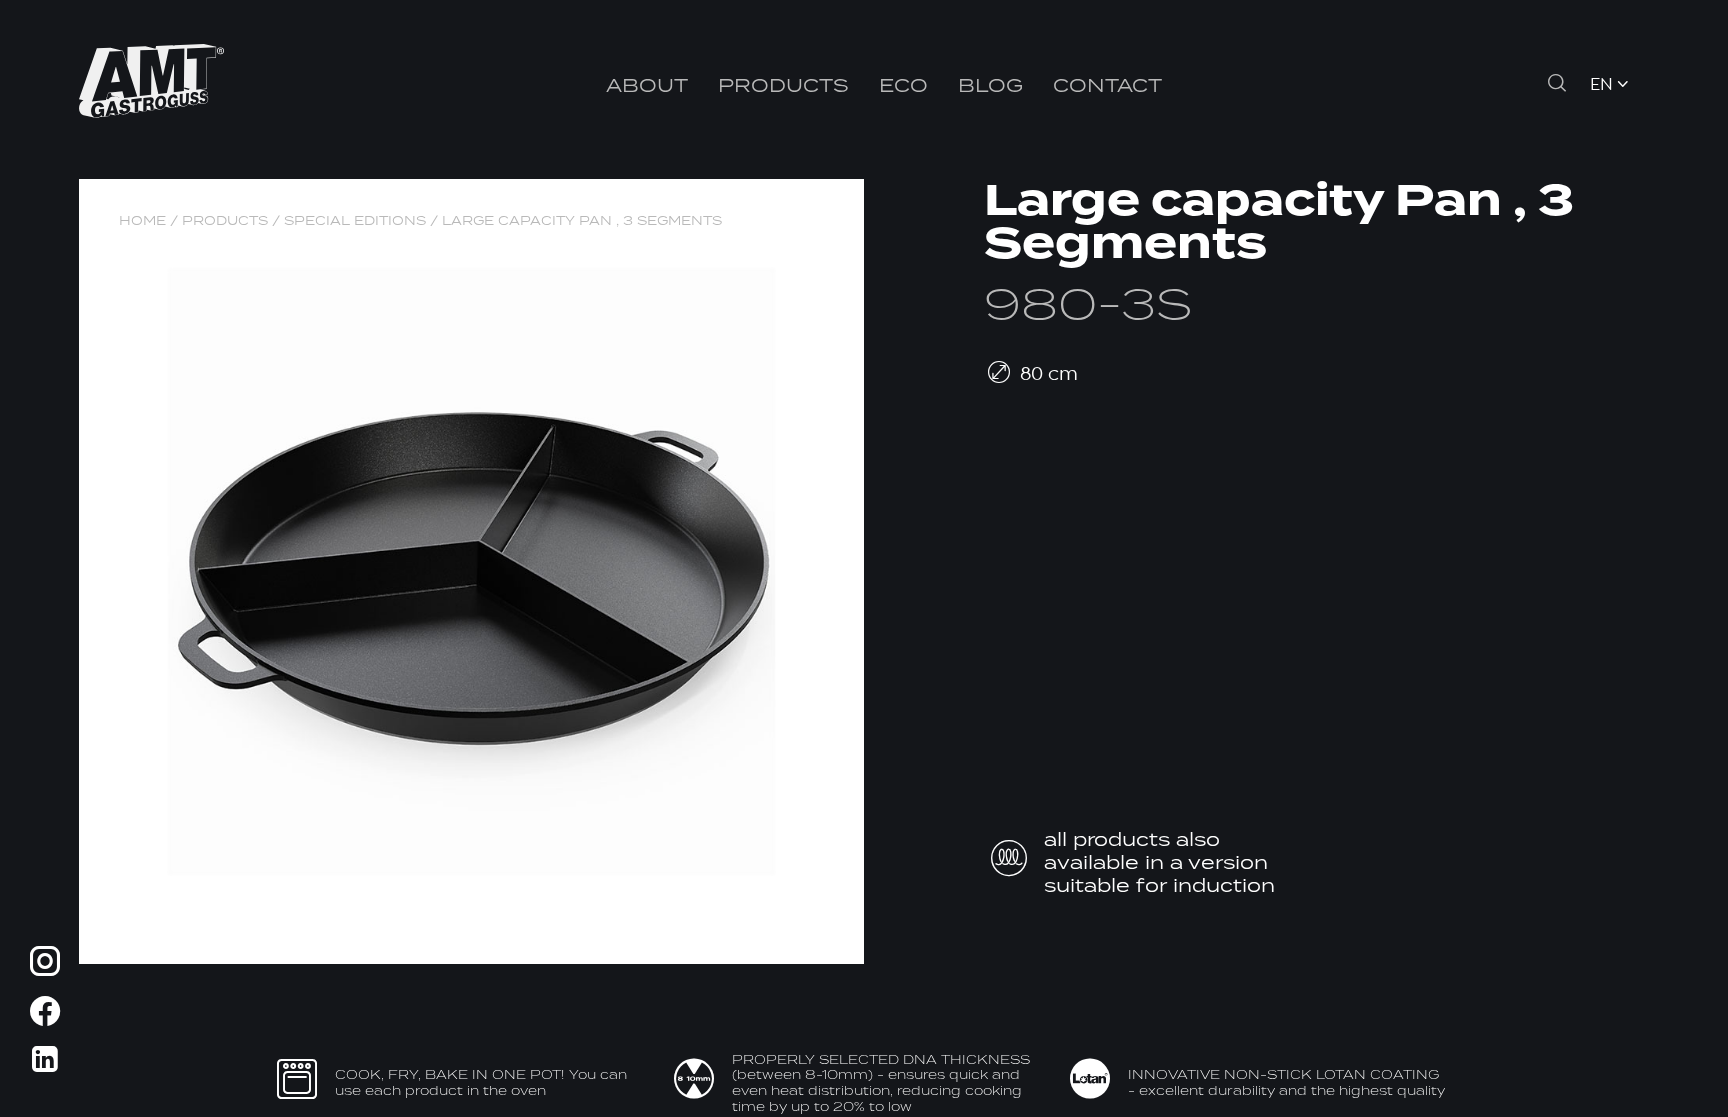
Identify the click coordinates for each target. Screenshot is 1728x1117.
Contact (1107, 84)
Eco (903, 84)
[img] (45, 964)
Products (783, 84)
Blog (990, 84)
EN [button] (1601, 85)
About (647, 84)
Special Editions (355, 220)
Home (142, 220)
